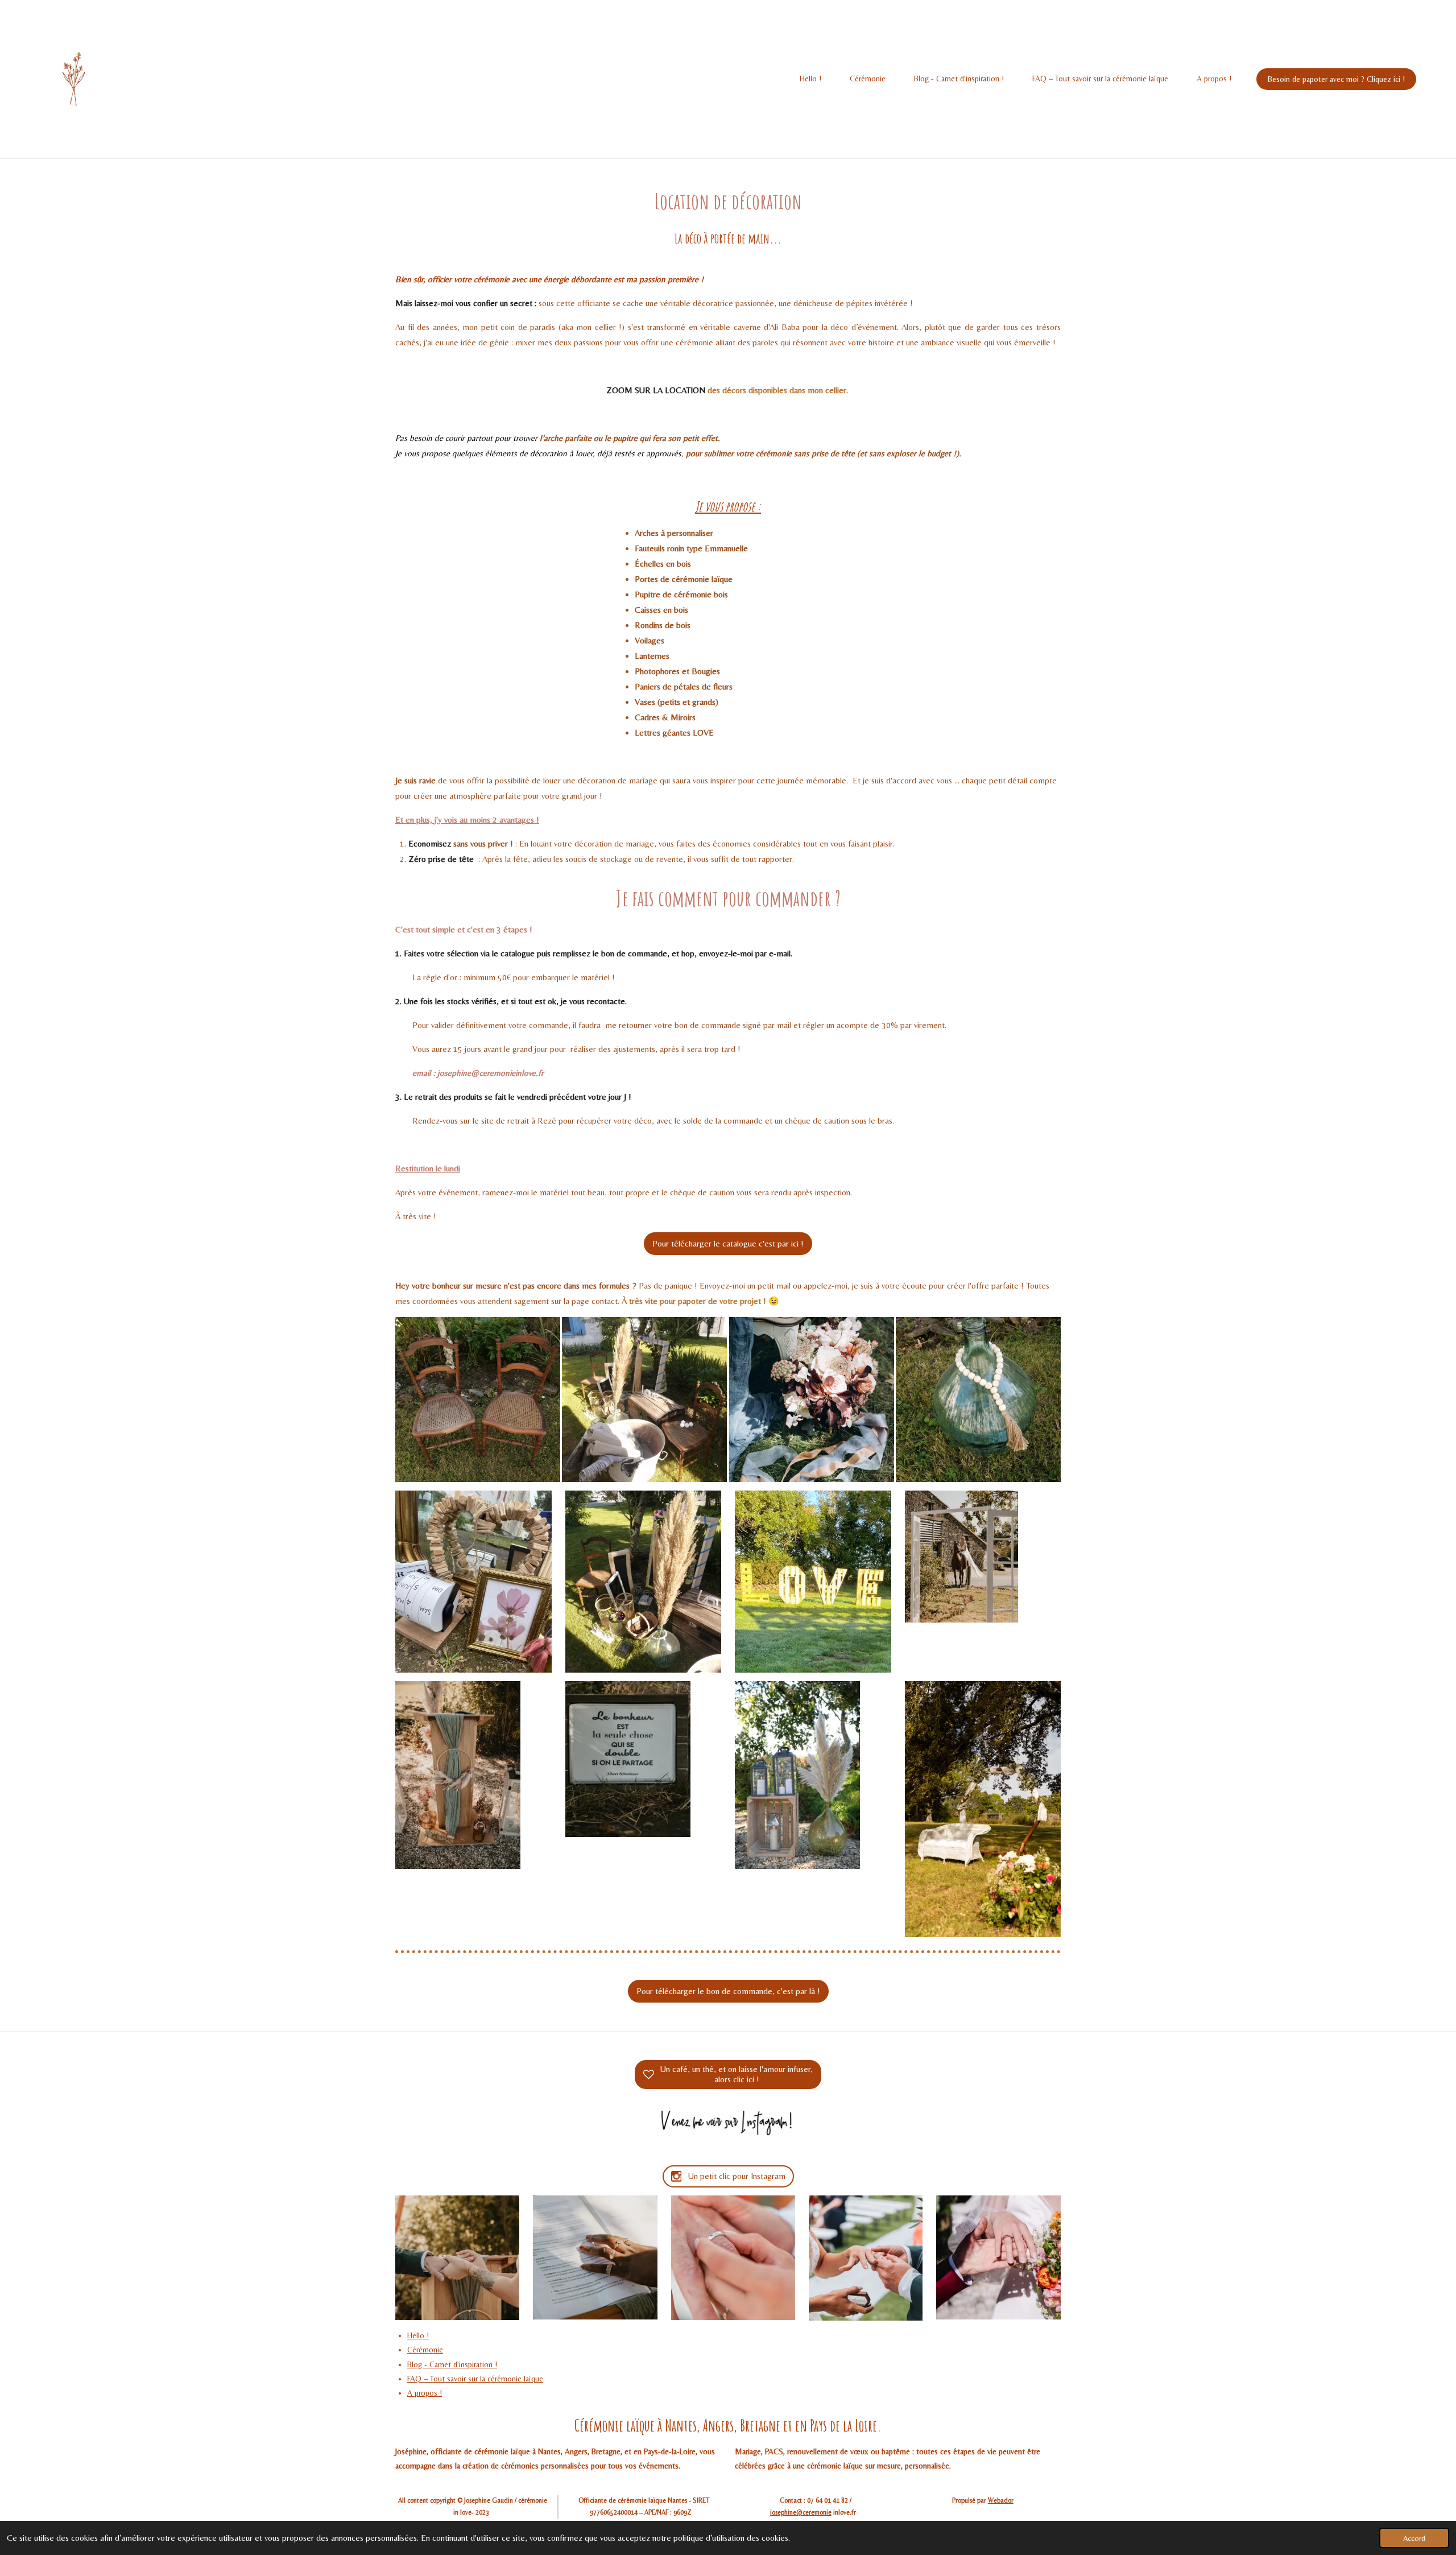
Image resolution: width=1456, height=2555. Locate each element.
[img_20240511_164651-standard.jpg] (978, 1399)
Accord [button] (1414, 2538)
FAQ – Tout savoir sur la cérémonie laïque (475, 2379)
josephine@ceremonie (801, 2512)
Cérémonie (425, 2350)
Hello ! (418, 2335)
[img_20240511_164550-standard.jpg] (477, 1399)
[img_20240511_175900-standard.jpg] (645, 1399)
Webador (1001, 2500)
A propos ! (425, 2393)
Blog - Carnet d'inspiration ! (452, 2364)
